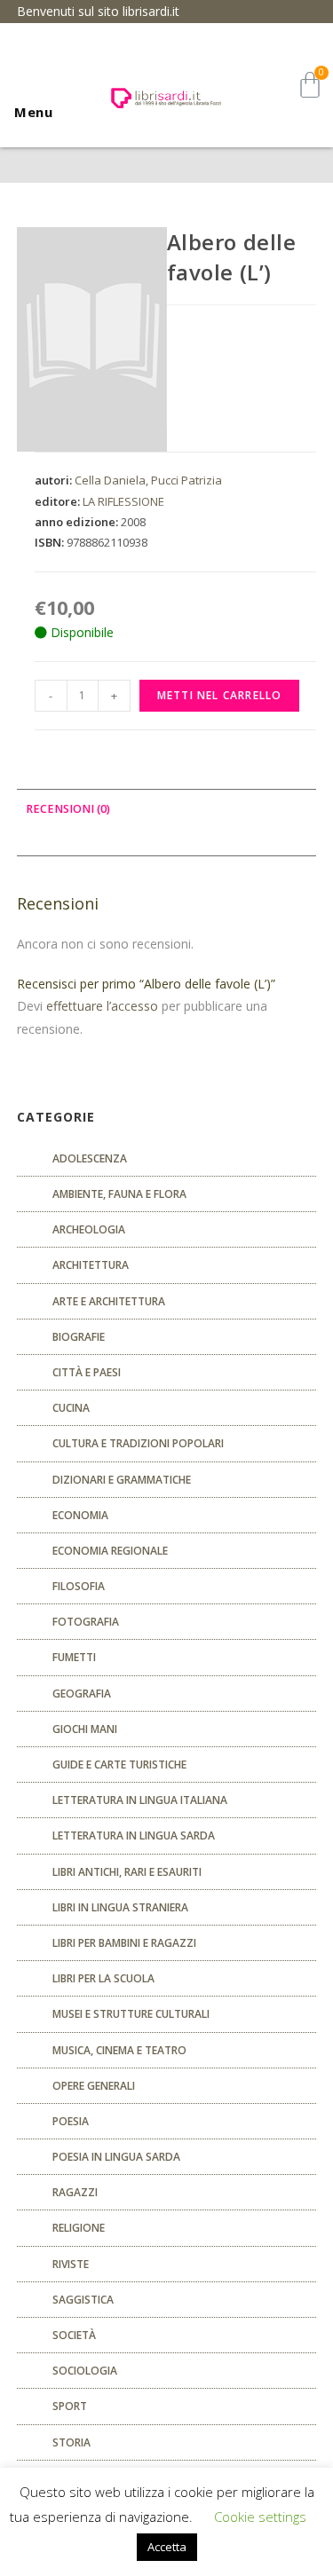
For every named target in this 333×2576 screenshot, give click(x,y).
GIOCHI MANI (85, 1729)
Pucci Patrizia (186, 480)
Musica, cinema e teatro (119, 2050)
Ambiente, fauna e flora (119, 1194)
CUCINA (71, 1408)
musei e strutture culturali (131, 2014)
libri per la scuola (103, 1978)
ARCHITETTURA (91, 1265)
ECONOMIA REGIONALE (110, 1551)
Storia (71, 2442)
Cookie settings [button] (260, 2517)
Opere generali (94, 2086)
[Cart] (310, 85)
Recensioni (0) (68, 809)
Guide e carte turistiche (119, 1765)
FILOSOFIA (79, 1586)
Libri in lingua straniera (120, 1907)
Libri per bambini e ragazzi (124, 1943)
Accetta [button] (167, 2547)
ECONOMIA (80, 1515)
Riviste (71, 2264)
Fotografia (86, 1622)
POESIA (71, 2121)
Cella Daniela (110, 480)
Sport (70, 2406)
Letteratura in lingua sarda (134, 1835)
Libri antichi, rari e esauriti (127, 1872)
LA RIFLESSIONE (123, 501)
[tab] (167, 810)
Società (74, 2335)
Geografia (82, 1694)
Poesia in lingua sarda (116, 2157)
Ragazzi (75, 2192)
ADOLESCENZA (90, 1158)
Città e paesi (87, 1372)
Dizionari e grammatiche (122, 1480)
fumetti (74, 1657)
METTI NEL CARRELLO (220, 695)
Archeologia (89, 1229)
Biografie (79, 1337)
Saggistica (83, 2300)
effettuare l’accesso (102, 1006)
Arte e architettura (109, 1301)
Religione (79, 2228)
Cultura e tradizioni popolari (138, 1443)
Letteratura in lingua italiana (140, 1800)
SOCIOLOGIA (85, 2371)
